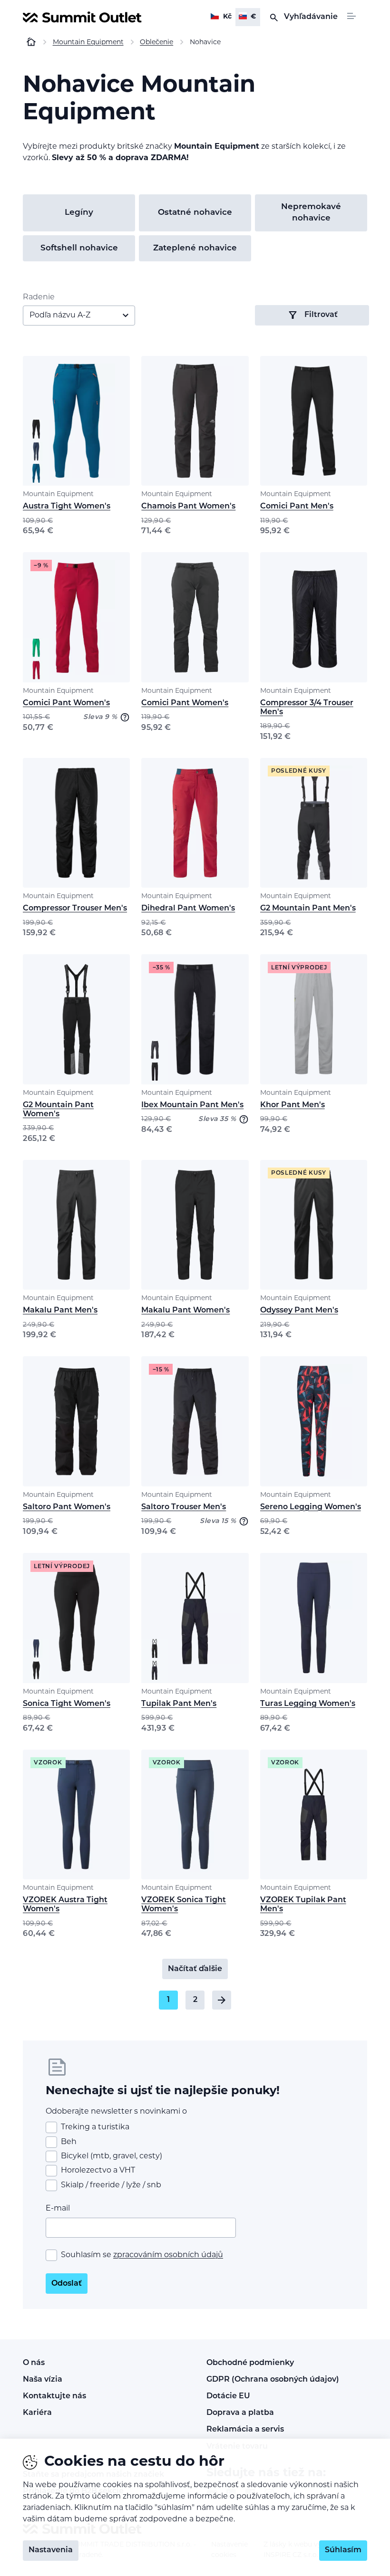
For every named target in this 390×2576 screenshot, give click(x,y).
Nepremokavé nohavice (311, 213)
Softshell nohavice (79, 248)
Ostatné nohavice (195, 213)
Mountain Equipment (58, 494)
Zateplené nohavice (195, 248)
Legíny (79, 213)
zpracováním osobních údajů (168, 2255)
